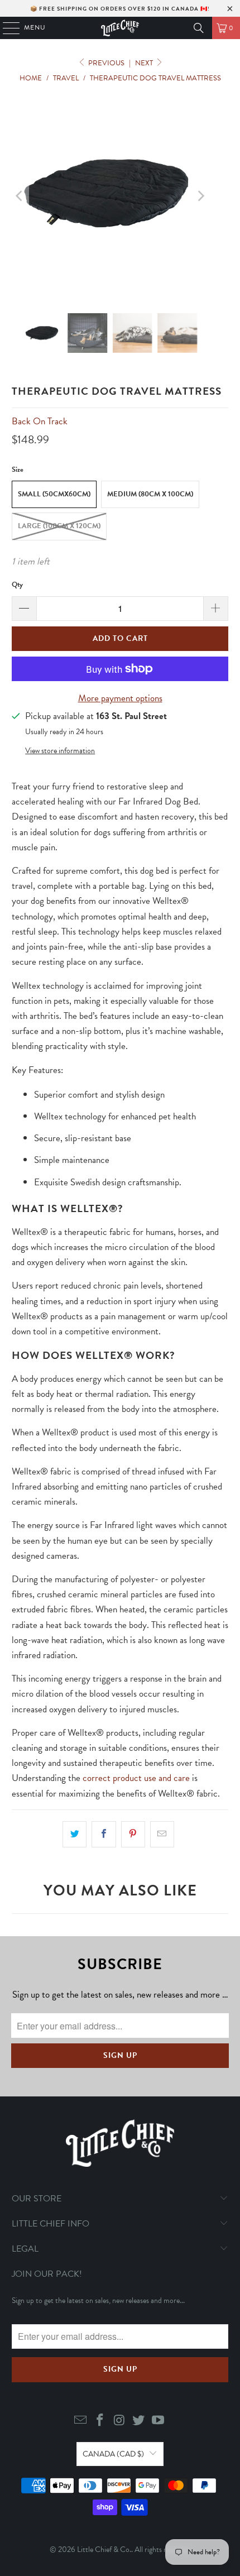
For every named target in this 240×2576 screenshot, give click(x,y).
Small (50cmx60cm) (54, 494)
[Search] (199, 28)
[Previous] (20, 196)
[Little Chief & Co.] (120, 28)
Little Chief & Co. (104, 2549)
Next (145, 63)
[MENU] (6, 28)
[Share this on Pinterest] (133, 1834)
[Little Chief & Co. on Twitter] (139, 2421)
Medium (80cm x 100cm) (150, 494)
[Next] (200, 196)
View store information (60, 751)
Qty (17, 585)
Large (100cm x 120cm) (59, 526)
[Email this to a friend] (162, 1834)
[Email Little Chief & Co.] (81, 2421)
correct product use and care (136, 1778)
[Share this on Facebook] (104, 1834)
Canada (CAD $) (113, 2454)
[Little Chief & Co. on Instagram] (119, 2421)
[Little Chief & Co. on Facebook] (100, 2421)
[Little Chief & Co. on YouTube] (159, 2421)
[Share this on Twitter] (75, 1834)
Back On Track (40, 421)
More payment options (120, 698)
